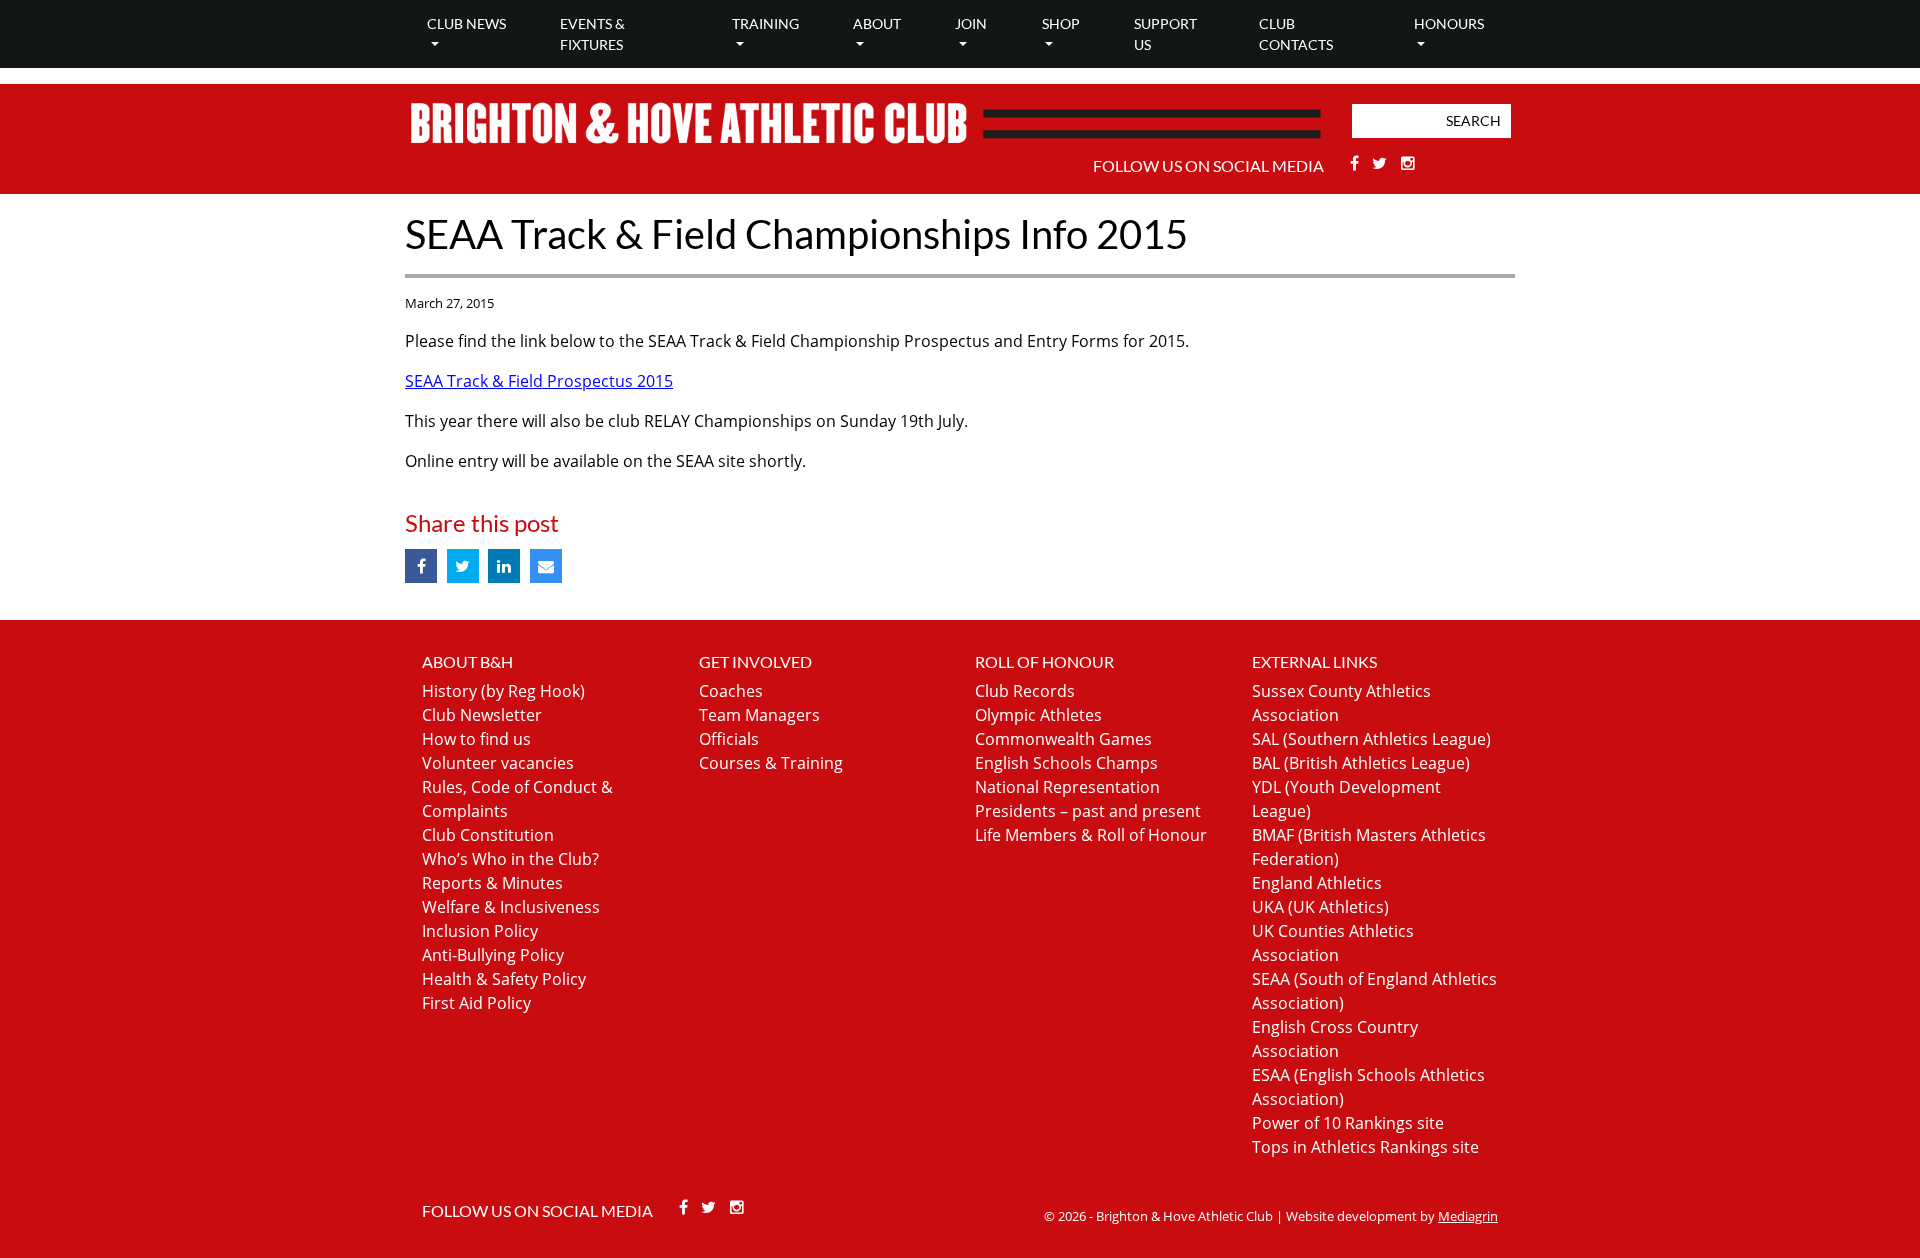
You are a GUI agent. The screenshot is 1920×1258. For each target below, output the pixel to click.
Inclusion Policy (480, 931)
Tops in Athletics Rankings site (1365, 1147)
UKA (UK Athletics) (1320, 907)
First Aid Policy (476, 1003)
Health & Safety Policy (504, 979)
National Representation (1067, 787)
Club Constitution (488, 835)
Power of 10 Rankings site (1348, 1123)
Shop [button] (1061, 23)
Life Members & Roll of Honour (1091, 835)
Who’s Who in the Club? (510, 859)
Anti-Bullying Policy (493, 955)
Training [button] (765, 23)
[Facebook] (1356, 163)
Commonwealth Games (1063, 739)
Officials (729, 739)
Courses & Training (771, 763)
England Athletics (1317, 883)
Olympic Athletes (1038, 715)
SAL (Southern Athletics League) (1371, 739)
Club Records (1025, 691)
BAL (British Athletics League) (1361, 763)
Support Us (1165, 34)
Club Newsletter (482, 715)
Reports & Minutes (492, 883)
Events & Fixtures (592, 34)
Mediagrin (1468, 1216)
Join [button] (971, 23)
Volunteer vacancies (498, 763)
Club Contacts (1296, 34)
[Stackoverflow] (1408, 163)
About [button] (877, 23)
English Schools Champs (1066, 763)
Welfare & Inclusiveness (511, 907)
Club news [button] (466, 23)
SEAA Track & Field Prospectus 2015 (539, 381)
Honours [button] (1449, 23)
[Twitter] (1382, 163)
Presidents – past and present (1088, 811)
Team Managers (759, 715)
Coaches (731, 691)
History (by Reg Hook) (503, 691)
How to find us (476, 739)
